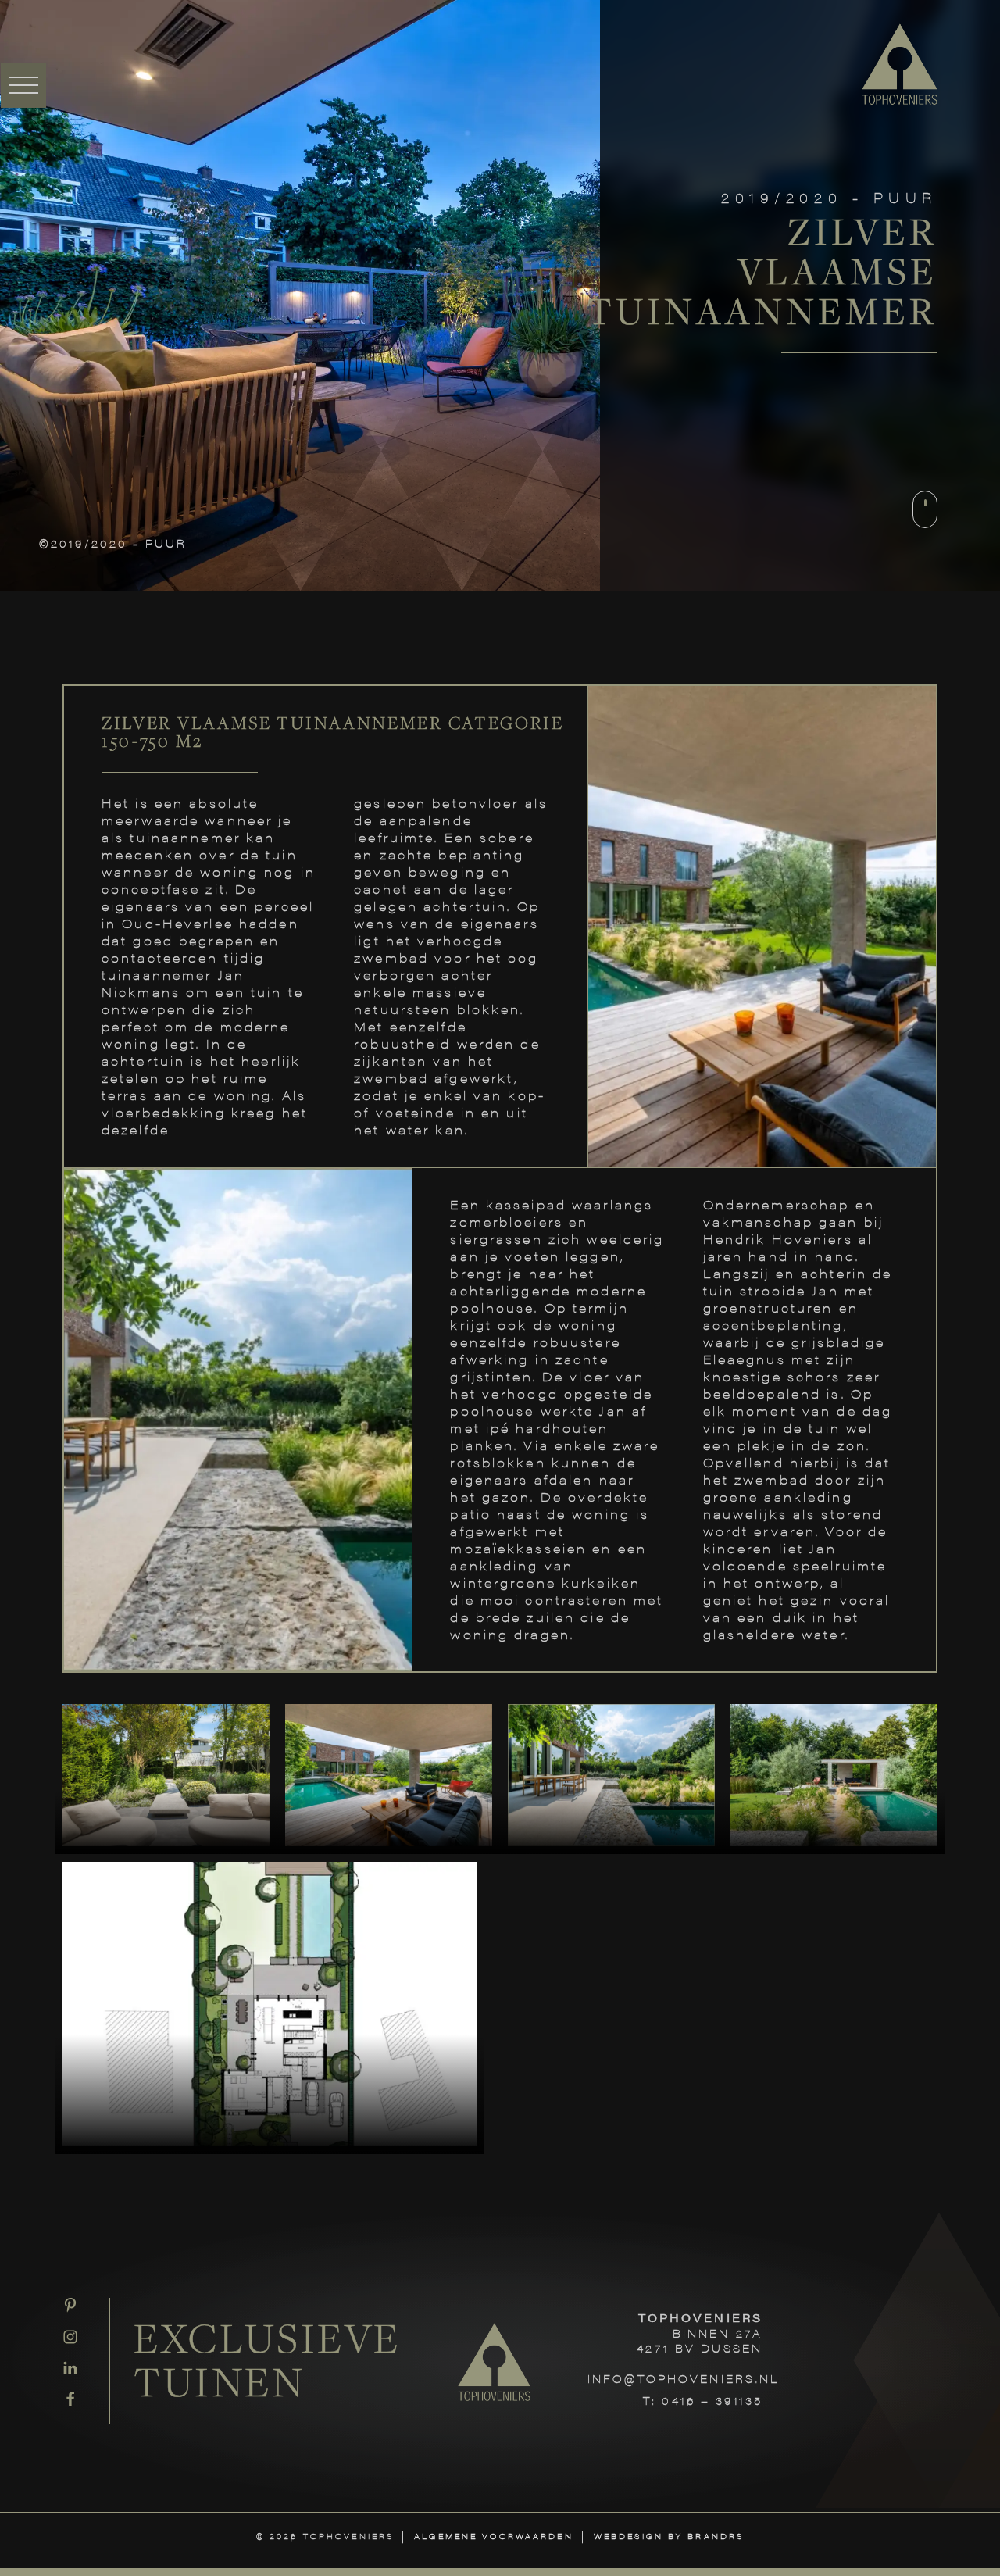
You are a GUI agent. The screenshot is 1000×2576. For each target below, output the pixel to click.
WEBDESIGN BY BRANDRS (669, 2536)
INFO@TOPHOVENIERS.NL (683, 2378)
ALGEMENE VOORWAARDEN (493, 2536)
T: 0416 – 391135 (703, 2400)
